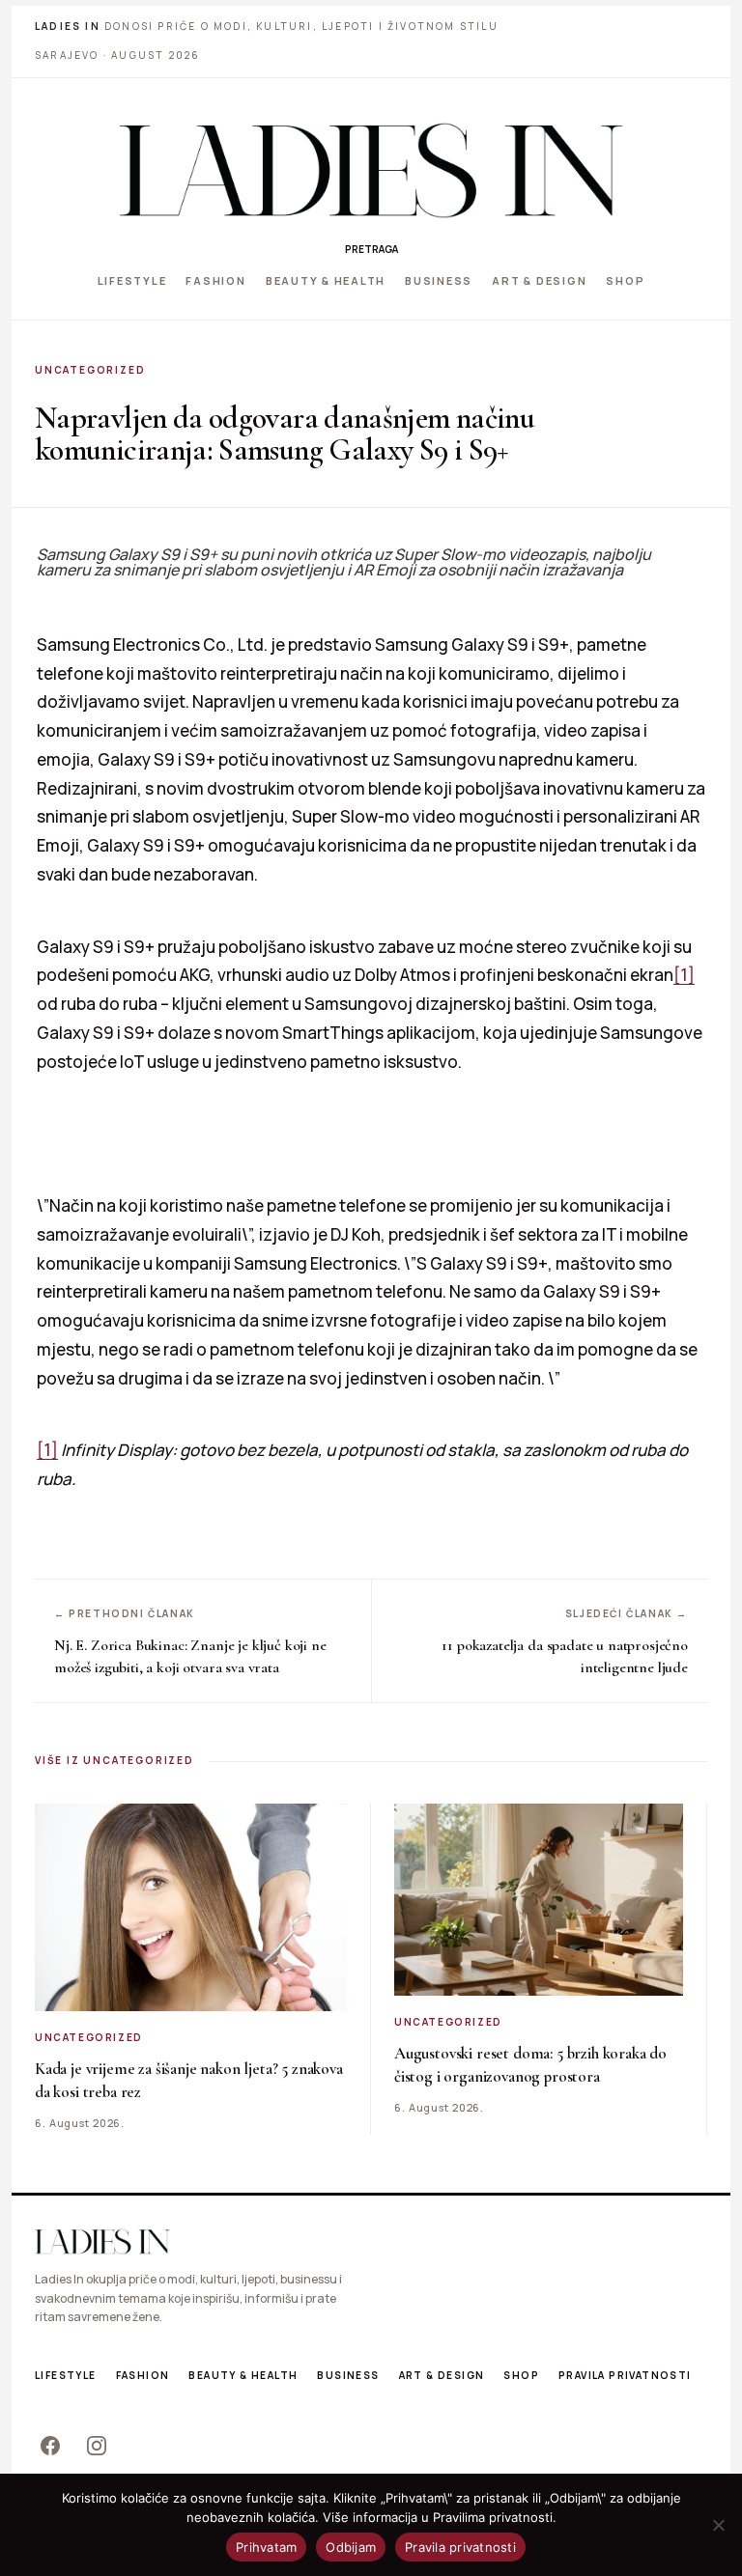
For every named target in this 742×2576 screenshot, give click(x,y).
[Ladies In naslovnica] (371, 170)
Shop (625, 280)
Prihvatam (266, 2547)
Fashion (215, 280)
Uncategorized (90, 370)
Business (439, 280)
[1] (684, 975)
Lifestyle (132, 280)
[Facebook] (50, 2446)
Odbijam (351, 2547)
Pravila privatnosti (625, 2375)
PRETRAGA (371, 249)
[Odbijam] (718, 2525)
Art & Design (539, 280)
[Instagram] (97, 2446)
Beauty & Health (326, 280)
